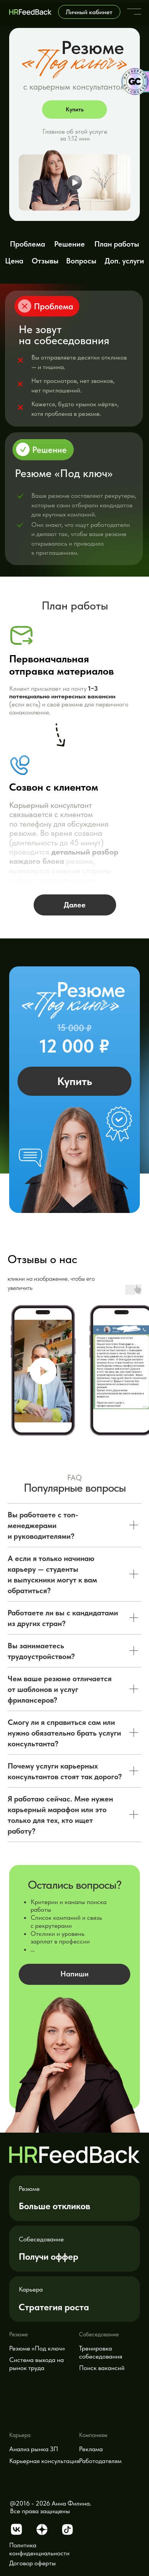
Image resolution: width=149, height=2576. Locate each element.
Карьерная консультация (44, 2461)
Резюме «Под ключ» (37, 2348)
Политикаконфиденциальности (39, 2549)
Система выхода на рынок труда (36, 2364)
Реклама (91, 2449)
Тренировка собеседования (101, 2352)
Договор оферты (32, 2563)
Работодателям (100, 2461)
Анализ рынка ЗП (34, 2449)
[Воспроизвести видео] (43, 1371)
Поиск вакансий (102, 2368)
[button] (75, 180)
